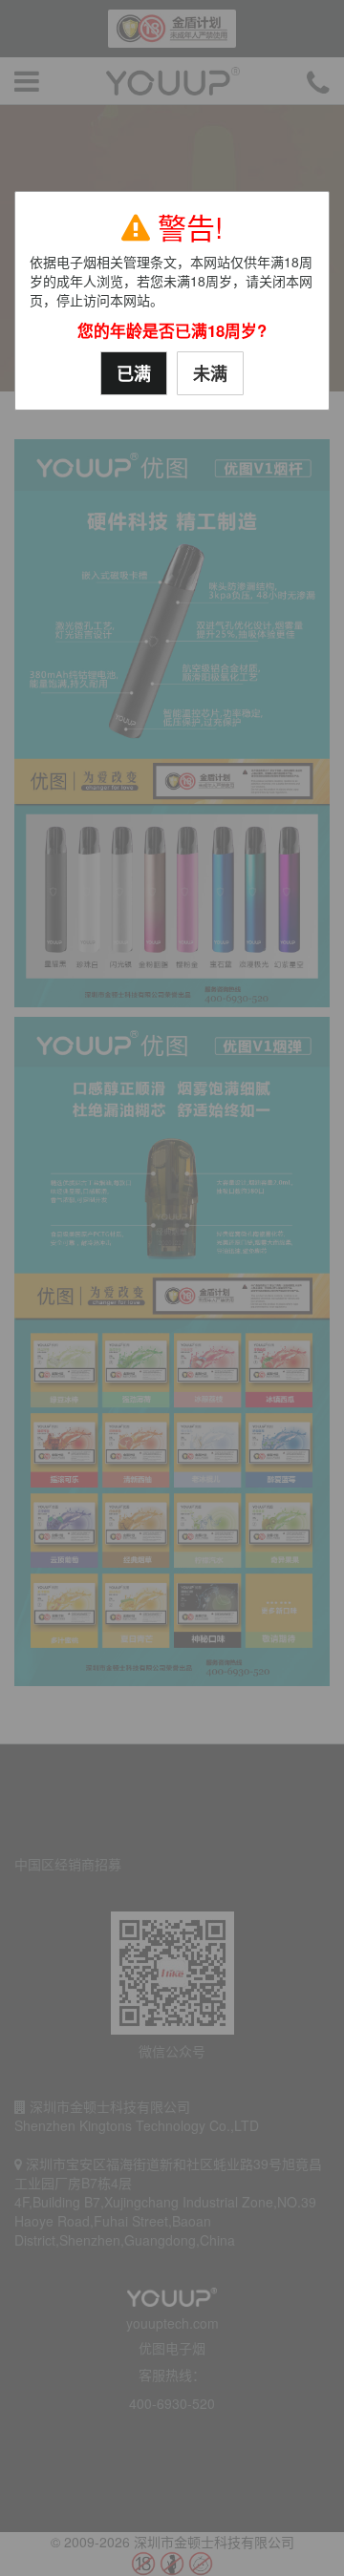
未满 (210, 373)
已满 (134, 373)
